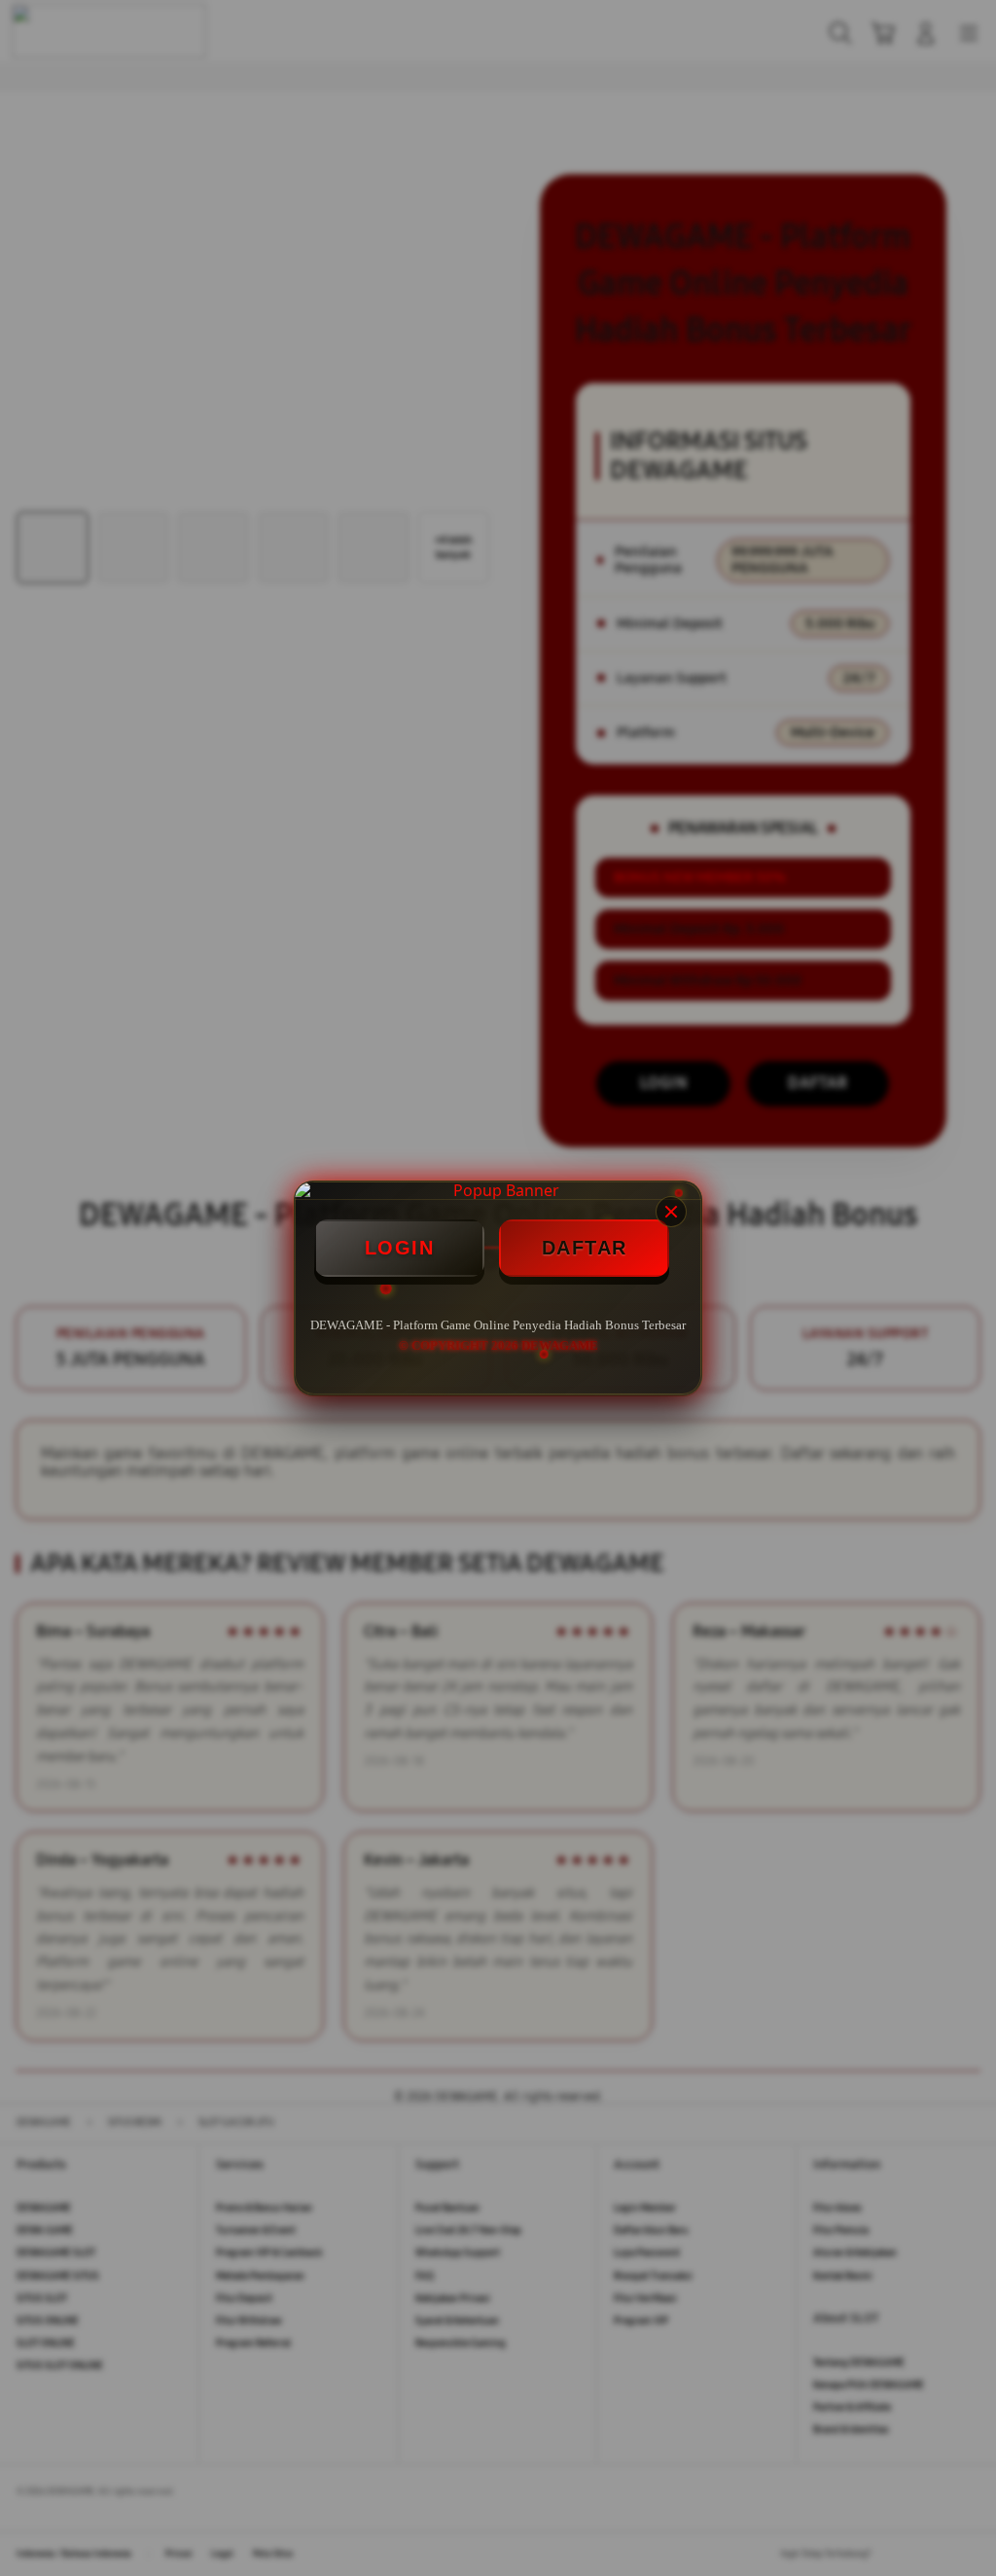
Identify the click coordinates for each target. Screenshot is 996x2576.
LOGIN (400, 1248)
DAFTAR (585, 1248)
